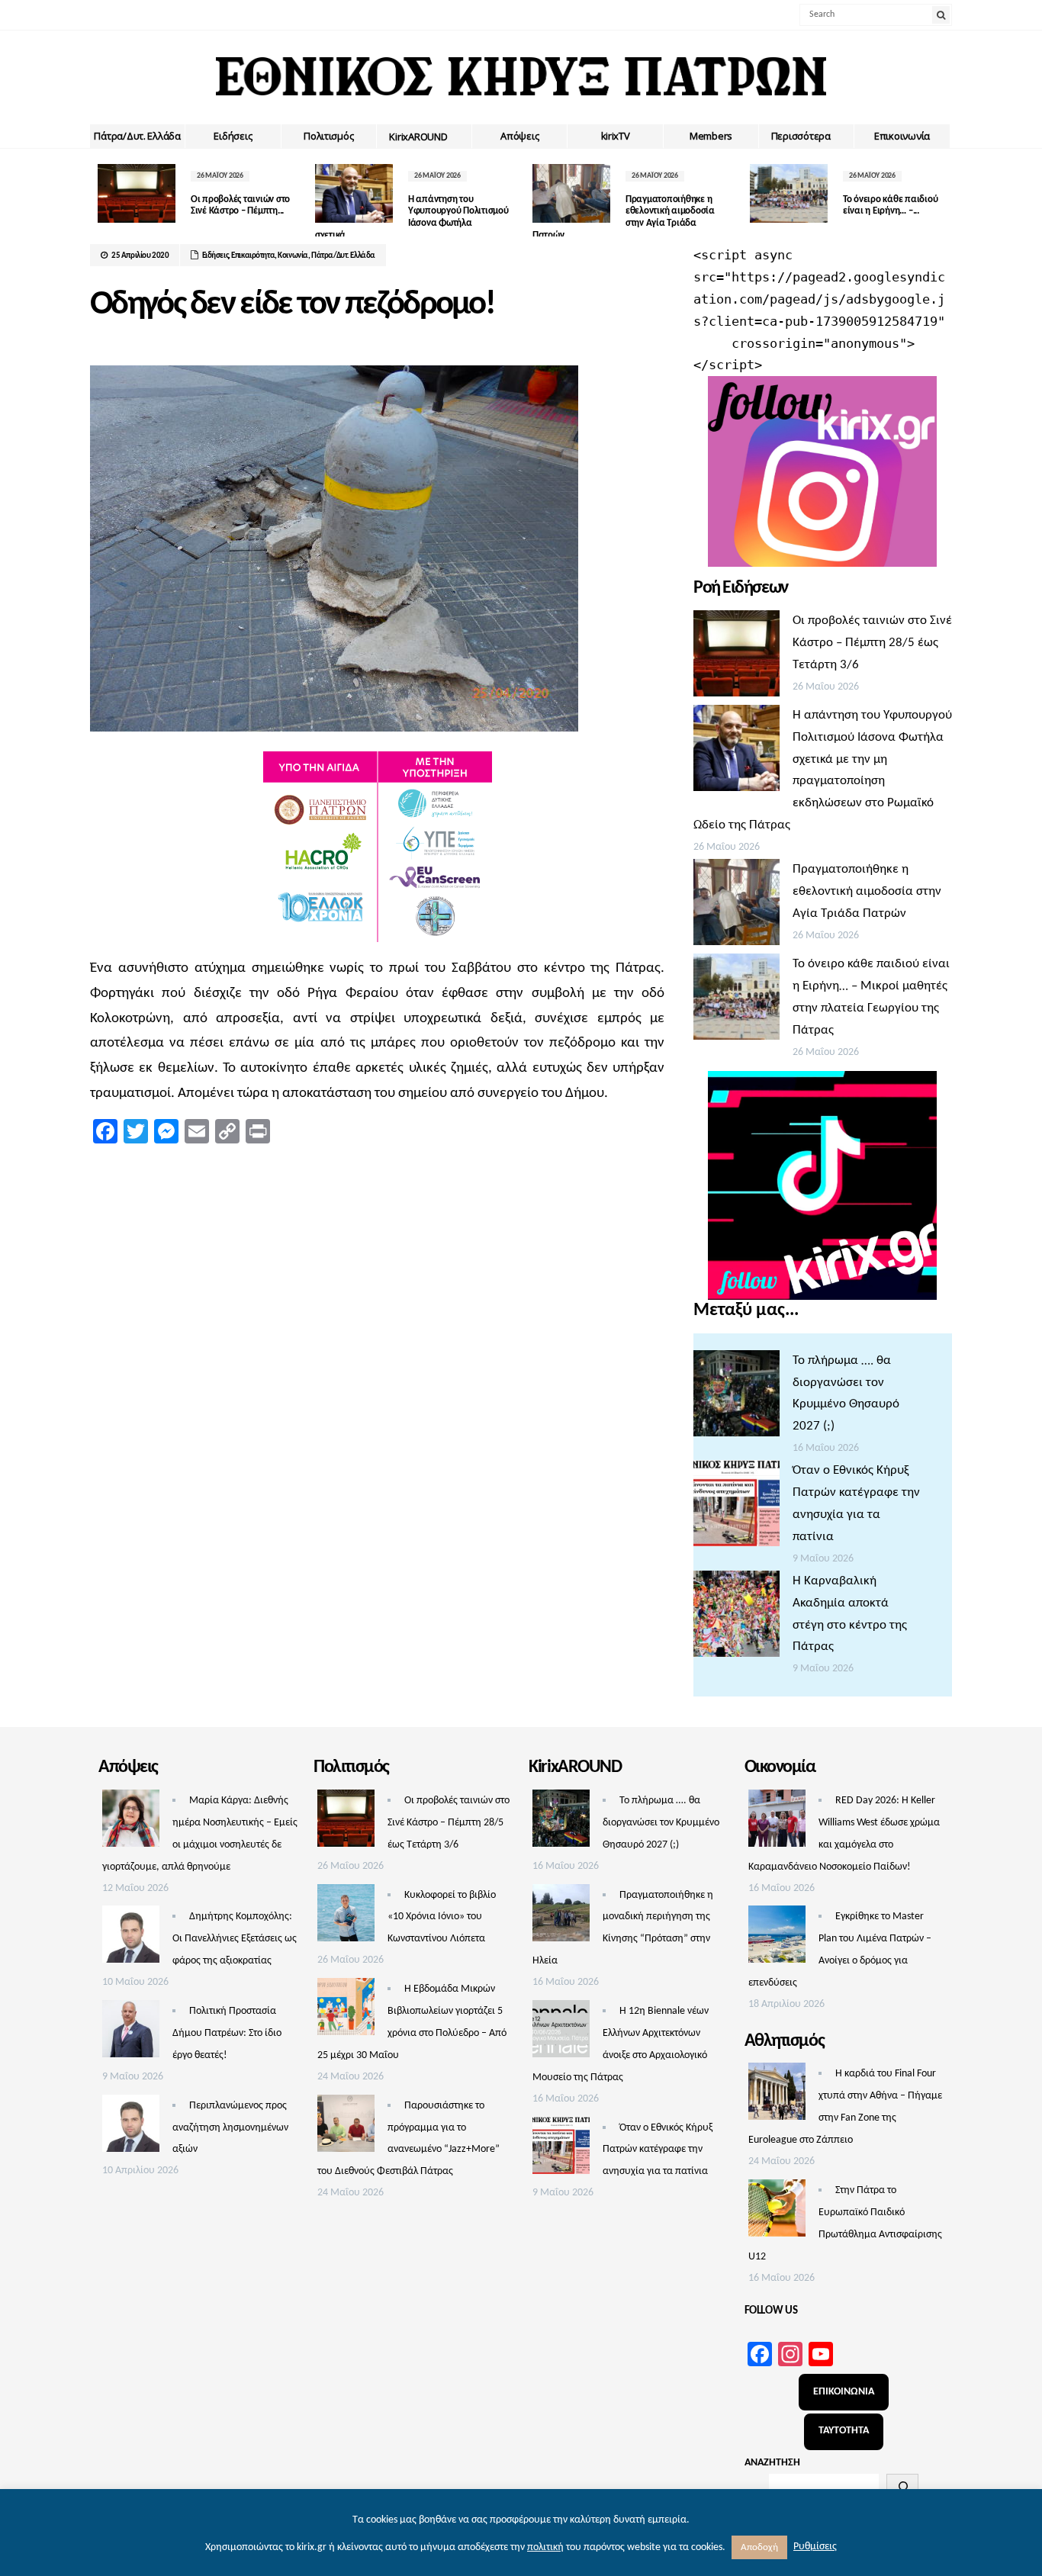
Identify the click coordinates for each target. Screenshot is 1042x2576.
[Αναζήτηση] (902, 2487)
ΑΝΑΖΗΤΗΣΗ (772, 2463)
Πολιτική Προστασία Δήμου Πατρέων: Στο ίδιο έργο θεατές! (227, 2033)
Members (711, 136)
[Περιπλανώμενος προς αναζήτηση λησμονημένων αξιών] (131, 2127)
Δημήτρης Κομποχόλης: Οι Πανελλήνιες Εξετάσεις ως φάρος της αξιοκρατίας (235, 1939)
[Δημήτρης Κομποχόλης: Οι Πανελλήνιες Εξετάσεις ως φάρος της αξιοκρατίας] (131, 1938)
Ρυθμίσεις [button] (815, 2547)
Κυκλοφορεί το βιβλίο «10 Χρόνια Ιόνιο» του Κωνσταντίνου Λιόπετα (442, 1917)
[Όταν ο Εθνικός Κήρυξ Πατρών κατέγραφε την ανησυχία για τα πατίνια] (736, 1507)
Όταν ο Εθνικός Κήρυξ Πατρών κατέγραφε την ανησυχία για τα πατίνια (658, 2150)
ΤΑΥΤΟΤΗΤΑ (844, 2431)
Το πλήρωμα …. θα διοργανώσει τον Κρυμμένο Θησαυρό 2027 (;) (661, 1823)
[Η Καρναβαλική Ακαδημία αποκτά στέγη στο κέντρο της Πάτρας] (736, 1618)
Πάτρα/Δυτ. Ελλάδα (137, 136)
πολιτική (545, 2547)
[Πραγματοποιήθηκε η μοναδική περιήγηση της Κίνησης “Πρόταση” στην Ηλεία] (561, 1917)
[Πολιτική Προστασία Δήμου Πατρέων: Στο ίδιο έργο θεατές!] (131, 2033)
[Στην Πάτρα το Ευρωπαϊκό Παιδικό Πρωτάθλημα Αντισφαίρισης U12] (777, 2212)
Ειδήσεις (233, 136)
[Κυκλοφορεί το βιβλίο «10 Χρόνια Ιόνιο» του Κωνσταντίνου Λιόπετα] (346, 1917)
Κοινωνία (293, 256)
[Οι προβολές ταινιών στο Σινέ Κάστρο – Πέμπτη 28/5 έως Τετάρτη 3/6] (736, 658)
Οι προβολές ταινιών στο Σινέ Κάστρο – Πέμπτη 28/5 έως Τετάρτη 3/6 (872, 643)
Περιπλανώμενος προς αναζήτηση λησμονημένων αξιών (230, 2128)
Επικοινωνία (902, 136)
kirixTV (616, 136)
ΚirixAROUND (418, 137)
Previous (101, 197)
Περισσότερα (801, 136)
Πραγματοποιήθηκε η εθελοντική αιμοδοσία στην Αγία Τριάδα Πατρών (867, 891)
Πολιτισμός (328, 136)
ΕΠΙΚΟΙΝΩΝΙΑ (844, 2392)
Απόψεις (519, 136)
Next (941, 197)
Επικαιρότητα (253, 256)
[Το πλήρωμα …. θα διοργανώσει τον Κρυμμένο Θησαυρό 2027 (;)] (736, 1397)
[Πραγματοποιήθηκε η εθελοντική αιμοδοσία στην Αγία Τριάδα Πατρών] (736, 906)
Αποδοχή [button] (759, 2547)
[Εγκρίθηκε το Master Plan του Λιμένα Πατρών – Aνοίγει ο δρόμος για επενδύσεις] (777, 1938)
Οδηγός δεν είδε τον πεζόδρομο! (292, 305)
